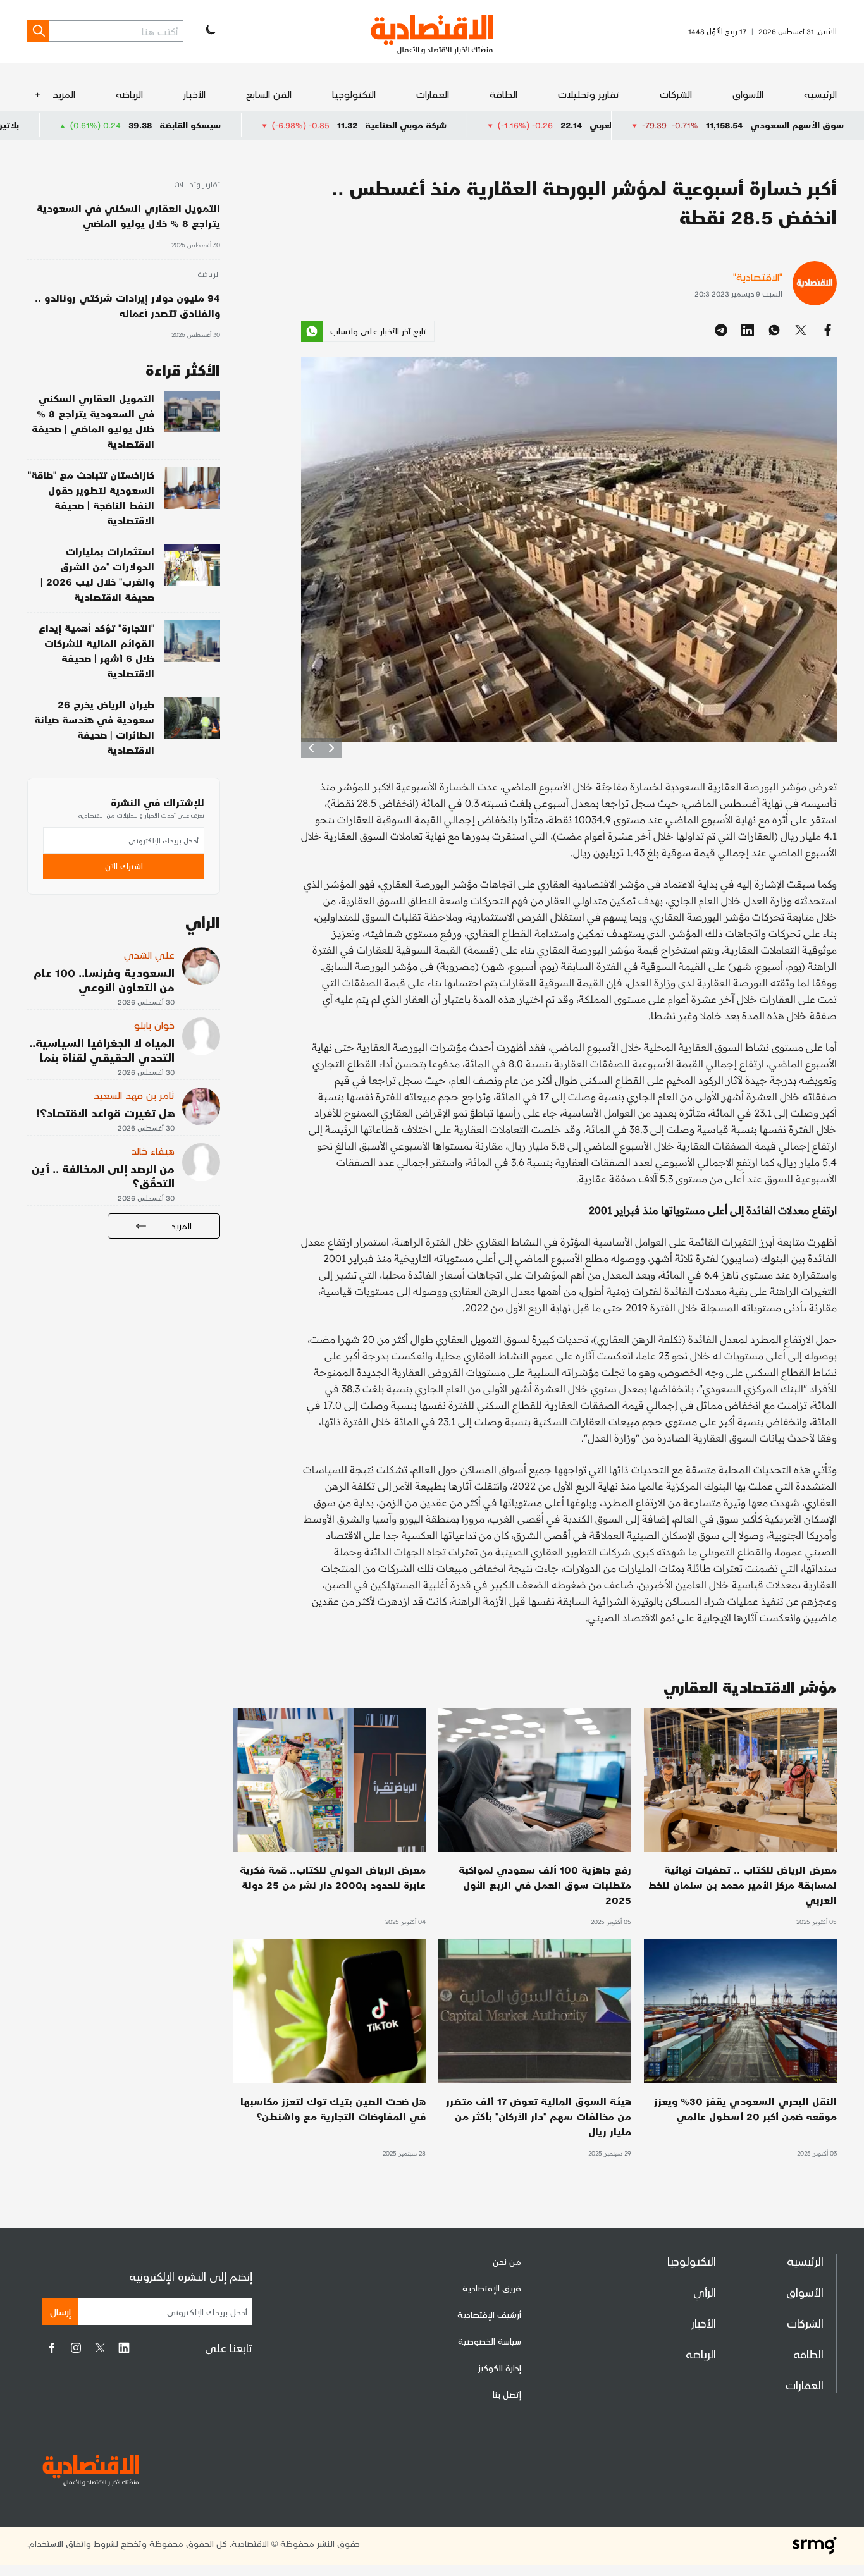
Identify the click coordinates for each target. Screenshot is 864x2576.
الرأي (705, 2292)
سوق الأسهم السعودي (797, 125)
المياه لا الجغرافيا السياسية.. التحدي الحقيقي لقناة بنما (102, 1050)
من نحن (507, 2261)
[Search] (38, 31)
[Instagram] (76, 2348)
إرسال (60, 2311)
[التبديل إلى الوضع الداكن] (209, 31)
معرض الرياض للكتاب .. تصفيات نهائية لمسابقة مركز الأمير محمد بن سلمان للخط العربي (743, 1885)
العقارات (433, 94)
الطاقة (503, 94)
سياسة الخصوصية (490, 2341)
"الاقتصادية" (758, 277)
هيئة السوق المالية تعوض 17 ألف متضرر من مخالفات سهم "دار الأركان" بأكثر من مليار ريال (539, 2116)
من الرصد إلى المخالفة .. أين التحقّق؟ (103, 1175)
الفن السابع (269, 94)
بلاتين (137, 125)
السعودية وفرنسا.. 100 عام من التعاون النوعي (104, 979)
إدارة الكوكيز (500, 2368)
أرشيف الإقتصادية (489, 2315)
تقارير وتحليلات (589, 94)
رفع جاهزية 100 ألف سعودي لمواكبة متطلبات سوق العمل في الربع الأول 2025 (545, 1885)
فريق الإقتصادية (492, 2288)
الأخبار (194, 94)
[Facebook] (52, 2348)
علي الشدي (149, 954)
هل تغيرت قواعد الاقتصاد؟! (105, 1113)
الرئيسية (820, 94)
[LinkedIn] (124, 2348)
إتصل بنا (507, 2394)
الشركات (676, 94)
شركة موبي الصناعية (535, 125)
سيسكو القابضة (319, 125)
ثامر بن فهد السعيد (134, 1095)
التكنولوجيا (354, 94)
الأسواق (748, 94)
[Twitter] (100, 2348)
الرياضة (129, 94)
